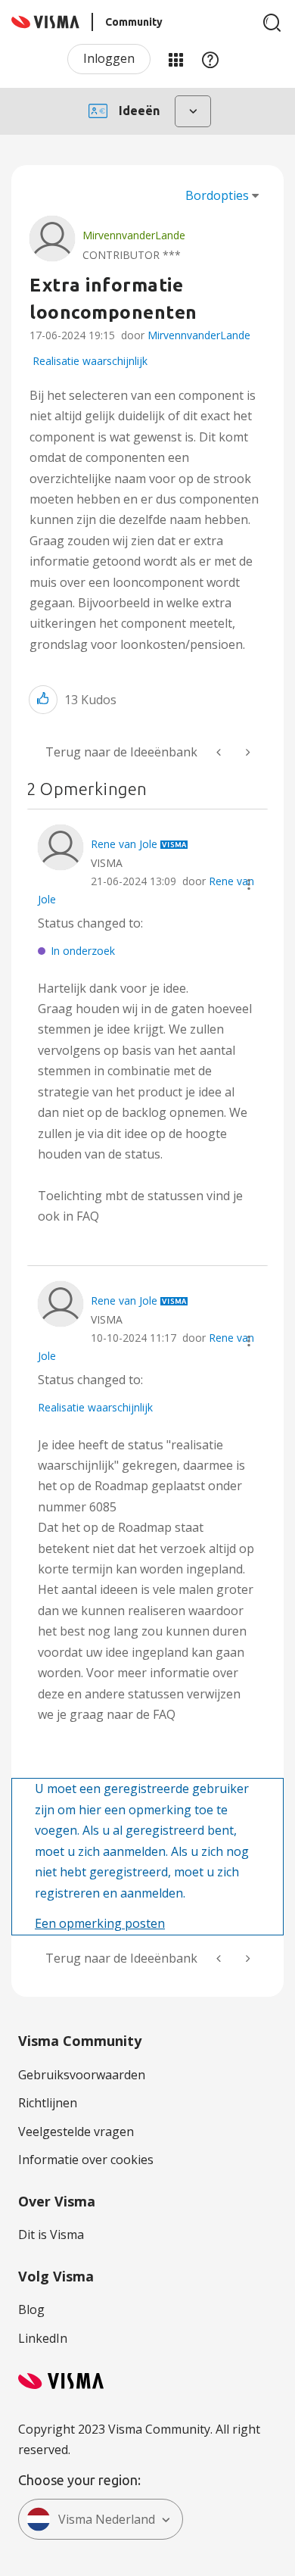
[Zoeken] (272, 23)
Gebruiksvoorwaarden (82, 2075)
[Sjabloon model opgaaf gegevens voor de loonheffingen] (247, 752)
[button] (43, 699)
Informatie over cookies (86, 2160)
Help (210, 59)
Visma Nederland (107, 2519)
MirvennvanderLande (199, 335)
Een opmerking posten (100, 1923)
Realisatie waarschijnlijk (90, 361)
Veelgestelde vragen (76, 2132)
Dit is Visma (51, 2235)
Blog (31, 2309)
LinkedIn (43, 2338)
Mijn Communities (175, 59)
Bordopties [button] (217, 195)
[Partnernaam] (220, 752)
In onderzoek (83, 951)
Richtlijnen (48, 2103)
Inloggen (109, 58)
